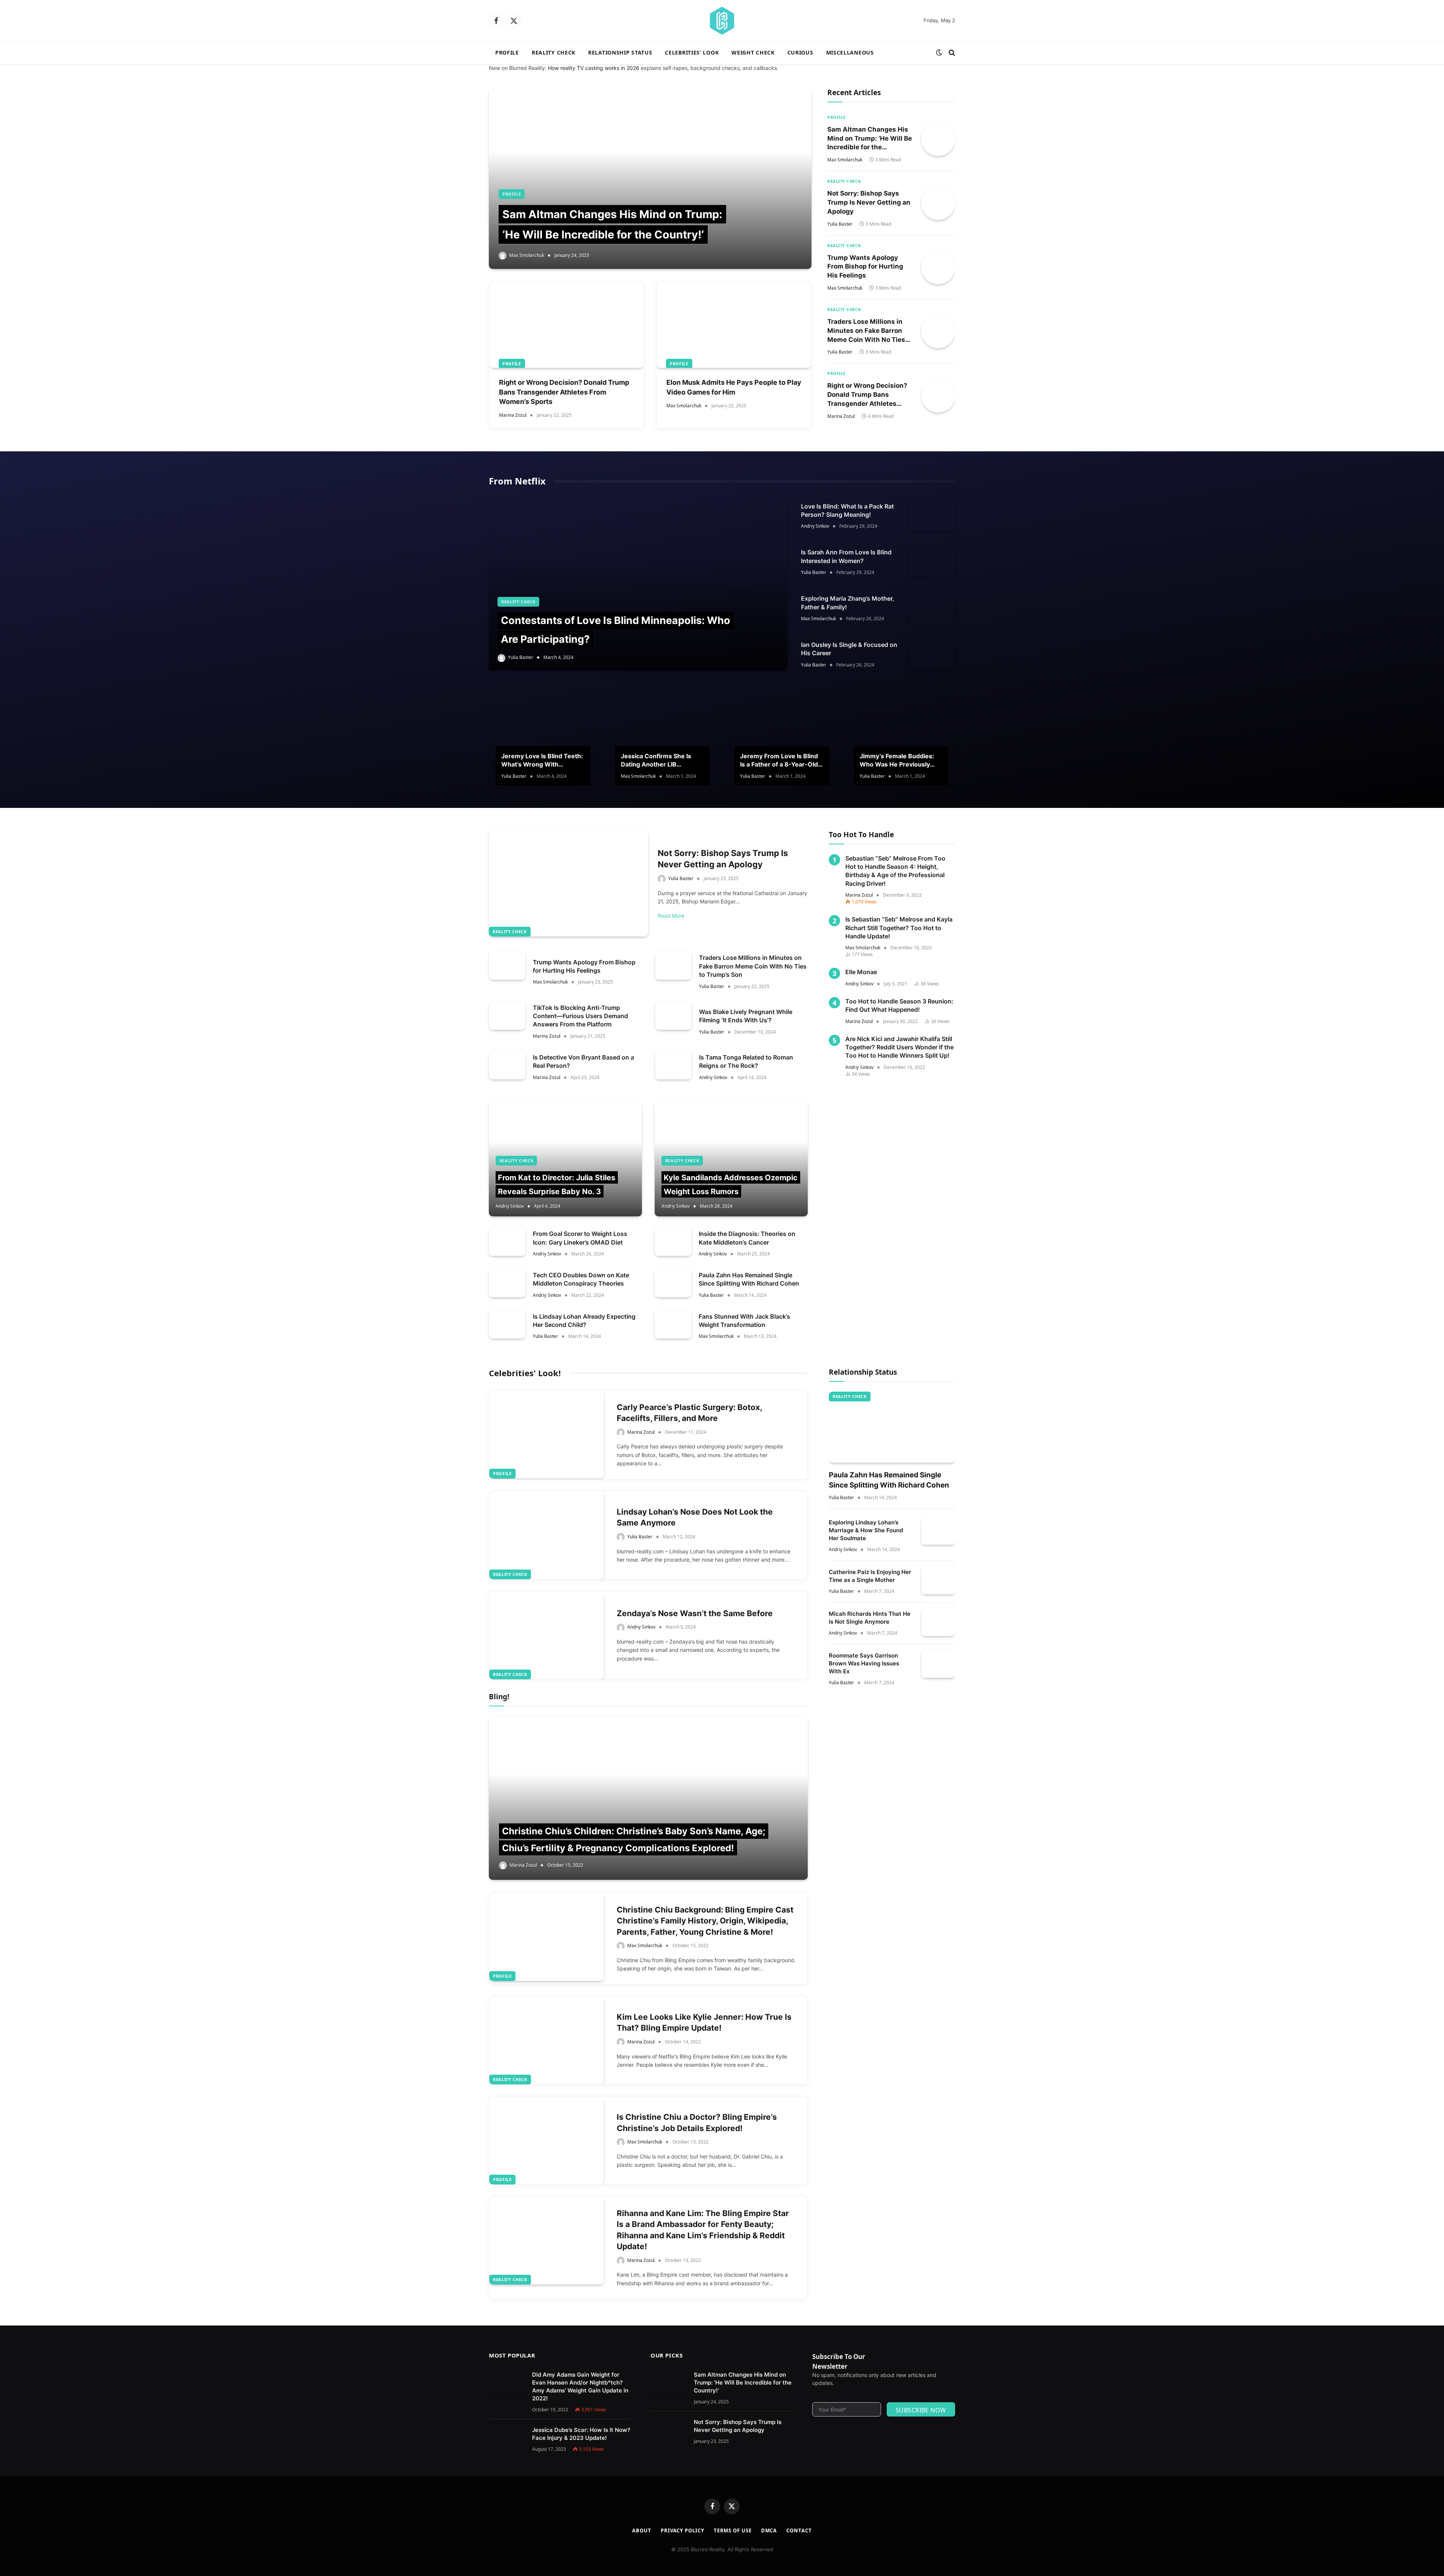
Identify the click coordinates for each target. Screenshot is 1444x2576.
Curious (800, 52)
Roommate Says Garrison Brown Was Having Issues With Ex (864, 1663)
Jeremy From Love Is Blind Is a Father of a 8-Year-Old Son (779, 761)
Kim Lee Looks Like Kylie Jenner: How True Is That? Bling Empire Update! (704, 2022)
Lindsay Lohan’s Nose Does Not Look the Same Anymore (695, 1517)
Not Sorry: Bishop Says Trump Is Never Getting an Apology (869, 202)
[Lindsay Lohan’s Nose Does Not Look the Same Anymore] (547, 1535)
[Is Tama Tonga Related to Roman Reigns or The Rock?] (673, 1065)
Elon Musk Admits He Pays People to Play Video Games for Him (734, 387)
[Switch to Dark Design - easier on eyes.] (939, 53)
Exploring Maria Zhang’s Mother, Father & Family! (848, 603)
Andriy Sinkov (815, 526)
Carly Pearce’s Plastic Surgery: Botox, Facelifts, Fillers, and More (689, 1413)
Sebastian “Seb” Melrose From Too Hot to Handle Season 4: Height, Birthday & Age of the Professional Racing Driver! (895, 871)
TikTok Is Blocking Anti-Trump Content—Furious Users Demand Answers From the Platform (580, 1016)
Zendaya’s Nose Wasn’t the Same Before (695, 1613)
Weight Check (753, 52)
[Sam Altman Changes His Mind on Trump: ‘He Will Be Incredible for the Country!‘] (650, 179)
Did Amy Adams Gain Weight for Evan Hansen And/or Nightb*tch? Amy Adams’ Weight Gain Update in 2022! (580, 2386)
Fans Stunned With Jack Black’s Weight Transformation (744, 1321)
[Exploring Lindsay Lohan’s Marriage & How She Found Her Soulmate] (938, 1531)
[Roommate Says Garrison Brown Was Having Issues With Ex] (938, 1664)
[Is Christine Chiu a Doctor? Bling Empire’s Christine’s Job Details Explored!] (547, 2140)
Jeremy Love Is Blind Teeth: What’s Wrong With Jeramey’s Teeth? (542, 761)
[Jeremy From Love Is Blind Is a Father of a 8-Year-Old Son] (782, 724)
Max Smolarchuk (527, 255)
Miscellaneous (850, 52)
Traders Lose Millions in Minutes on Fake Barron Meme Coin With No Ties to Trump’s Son (866, 331)
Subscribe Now (921, 2410)
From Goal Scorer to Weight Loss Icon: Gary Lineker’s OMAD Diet (580, 1238)
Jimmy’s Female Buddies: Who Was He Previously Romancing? (897, 761)
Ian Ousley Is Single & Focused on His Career (849, 649)
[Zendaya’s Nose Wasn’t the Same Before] (547, 1635)
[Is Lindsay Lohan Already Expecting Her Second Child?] (507, 1324)
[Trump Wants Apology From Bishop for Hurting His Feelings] (938, 267)
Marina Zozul (513, 415)
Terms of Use (733, 2530)
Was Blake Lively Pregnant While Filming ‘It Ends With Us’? (746, 1016)
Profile (507, 52)
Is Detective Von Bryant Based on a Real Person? (583, 1061)
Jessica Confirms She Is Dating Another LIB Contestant (656, 761)
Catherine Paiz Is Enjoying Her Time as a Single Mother (870, 1576)
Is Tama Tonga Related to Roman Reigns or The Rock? (746, 1061)
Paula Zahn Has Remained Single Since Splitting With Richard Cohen (749, 1279)
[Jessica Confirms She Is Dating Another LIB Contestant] (663, 724)
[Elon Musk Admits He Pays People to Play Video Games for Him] (734, 325)
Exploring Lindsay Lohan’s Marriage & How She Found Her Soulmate (866, 1530)
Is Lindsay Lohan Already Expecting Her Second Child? (584, 1321)
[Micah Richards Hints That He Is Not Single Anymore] (938, 1622)
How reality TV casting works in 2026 (594, 68)
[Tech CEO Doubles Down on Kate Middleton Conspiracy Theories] (507, 1283)
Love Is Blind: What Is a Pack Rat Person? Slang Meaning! (847, 510)
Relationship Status (620, 52)
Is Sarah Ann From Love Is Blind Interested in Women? (846, 556)
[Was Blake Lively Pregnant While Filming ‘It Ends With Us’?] (673, 1016)
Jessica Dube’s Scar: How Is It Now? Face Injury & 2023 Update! (581, 2434)
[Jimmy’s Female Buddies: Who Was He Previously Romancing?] (901, 724)
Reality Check (554, 52)
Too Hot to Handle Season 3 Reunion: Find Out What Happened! (899, 1005)
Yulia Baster (840, 224)
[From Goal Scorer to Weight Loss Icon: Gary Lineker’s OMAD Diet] (507, 1242)
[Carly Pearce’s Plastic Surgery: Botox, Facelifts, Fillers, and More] (547, 1434)
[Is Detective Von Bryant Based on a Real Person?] (507, 1065)
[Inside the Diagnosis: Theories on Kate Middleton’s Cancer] (673, 1242)
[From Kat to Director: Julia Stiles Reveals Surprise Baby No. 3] (565, 1159)
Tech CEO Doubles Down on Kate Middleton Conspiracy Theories (581, 1279)
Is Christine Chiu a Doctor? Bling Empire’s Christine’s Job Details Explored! (697, 2122)
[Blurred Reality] (722, 21)
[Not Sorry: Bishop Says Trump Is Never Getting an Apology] (938, 203)
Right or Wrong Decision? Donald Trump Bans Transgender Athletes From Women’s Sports (564, 392)
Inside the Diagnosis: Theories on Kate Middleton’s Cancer (747, 1238)
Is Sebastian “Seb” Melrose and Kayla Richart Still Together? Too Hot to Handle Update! (899, 928)
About (642, 2530)
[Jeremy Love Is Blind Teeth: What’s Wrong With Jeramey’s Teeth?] (543, 724)
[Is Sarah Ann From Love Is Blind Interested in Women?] (932, 562)
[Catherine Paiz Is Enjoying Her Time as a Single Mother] (938, 1580)
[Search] (951, 53)
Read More (671, 916)
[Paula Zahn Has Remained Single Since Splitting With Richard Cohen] (673, 1283)
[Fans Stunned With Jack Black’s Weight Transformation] (673, 1324)
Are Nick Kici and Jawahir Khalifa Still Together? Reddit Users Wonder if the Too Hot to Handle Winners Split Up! (899, 1047)
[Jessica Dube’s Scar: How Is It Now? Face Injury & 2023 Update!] (507, 2439)
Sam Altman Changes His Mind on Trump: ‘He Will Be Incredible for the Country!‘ (870, 139)
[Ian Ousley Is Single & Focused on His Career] (932, 654)
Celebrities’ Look (692, 52)
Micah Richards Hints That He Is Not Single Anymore (870, 1618)
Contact (799, 2530)
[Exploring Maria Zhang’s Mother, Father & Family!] (932, 608)
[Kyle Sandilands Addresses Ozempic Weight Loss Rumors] (731, 1159)
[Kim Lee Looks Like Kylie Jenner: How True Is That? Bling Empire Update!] (547, 2040)
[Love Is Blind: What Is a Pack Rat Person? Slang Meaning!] (932, 516)
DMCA (769, 2530)
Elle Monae (861, 972)
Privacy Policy (683, 2530)
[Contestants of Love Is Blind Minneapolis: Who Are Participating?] (638, 586)
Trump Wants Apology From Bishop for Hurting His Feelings (865, 267)
